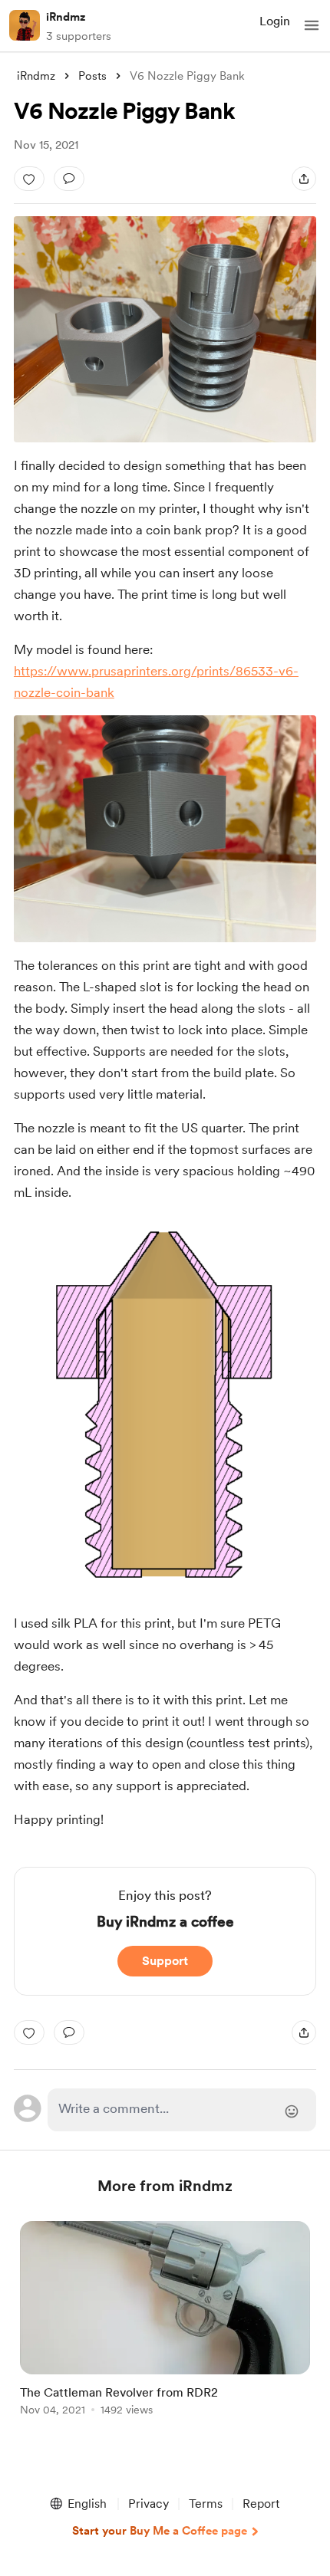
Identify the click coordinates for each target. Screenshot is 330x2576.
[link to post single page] (165, 2321)
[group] (165, 2327)
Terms (206, 2504)
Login (275, 21)
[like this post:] (29, 179)
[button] (312, 25)
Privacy (148, 2504)
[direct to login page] (182, 2110)
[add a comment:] (69, 179)
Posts (92, 76)
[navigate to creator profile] (25, 25)
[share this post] (304, 179)
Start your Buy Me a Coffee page (160, 2531)
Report (261, 2504)
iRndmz (66, 17)
